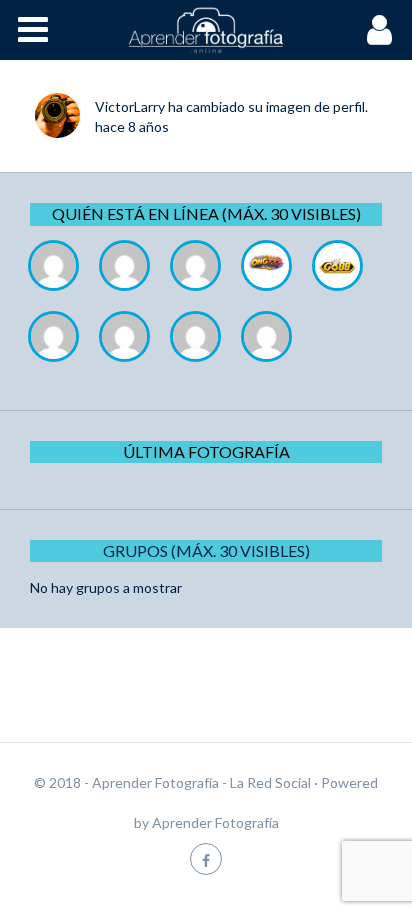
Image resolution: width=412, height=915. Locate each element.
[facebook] (206, 858)
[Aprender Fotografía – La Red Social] (206, 30)
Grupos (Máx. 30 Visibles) (206, 550)
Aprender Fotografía (215, 822)
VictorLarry (130, 106)
